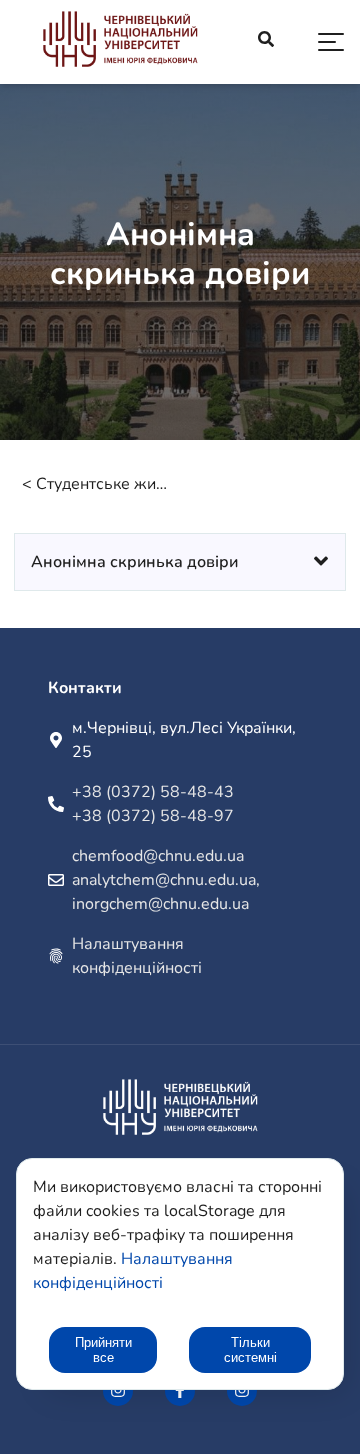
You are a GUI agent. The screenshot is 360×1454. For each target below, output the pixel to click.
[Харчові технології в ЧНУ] (118, 1391)
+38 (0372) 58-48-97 (153, 816)
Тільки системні (250, 1350)
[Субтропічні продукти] (242, 1391)
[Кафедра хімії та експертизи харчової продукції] (120, 42)
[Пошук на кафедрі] (266, 42)
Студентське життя (104, 484)
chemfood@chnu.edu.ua (158, 856)
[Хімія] (180, 1391)
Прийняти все (103, 1350)
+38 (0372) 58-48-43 (153, 792)
